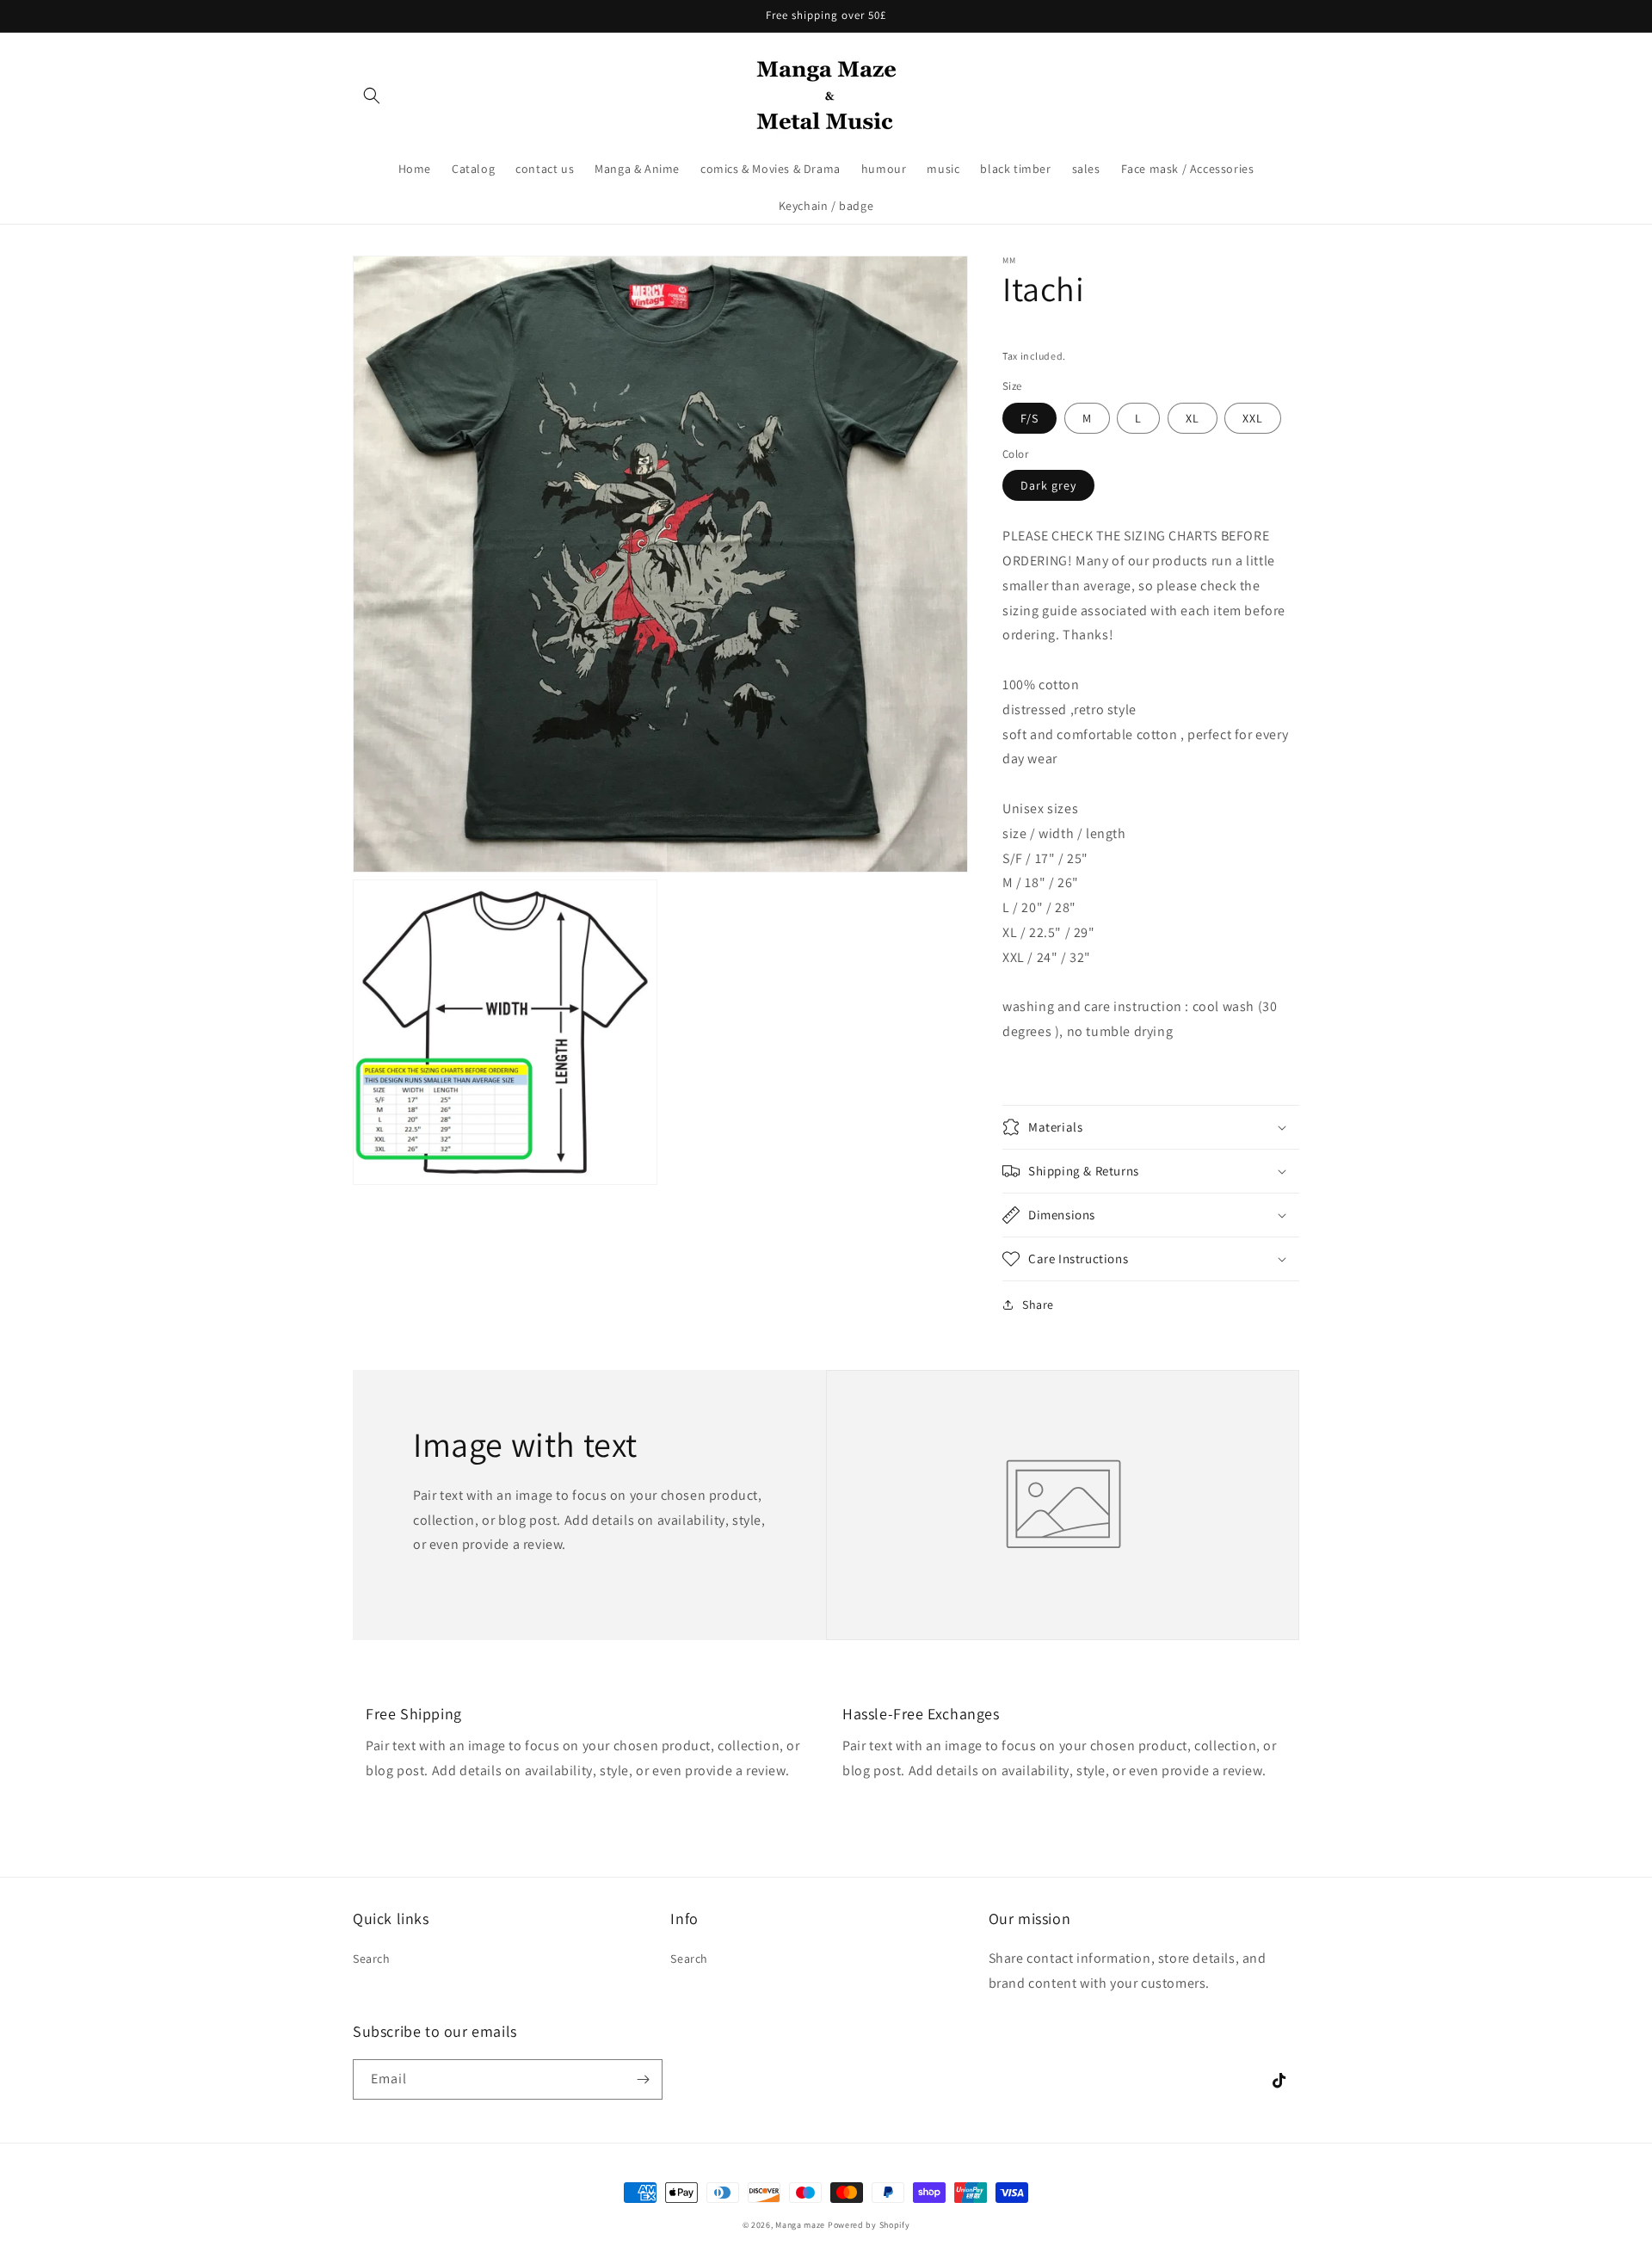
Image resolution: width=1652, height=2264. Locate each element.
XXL (1253, 418)
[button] (372, 96)
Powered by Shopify (869, 2225)
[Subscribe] (643, 2079)
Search (372, 1959)
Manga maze (800, 2225)
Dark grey (1048, 485)
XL (1193, 418)
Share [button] (1038, 1305)
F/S (1029, 418)
